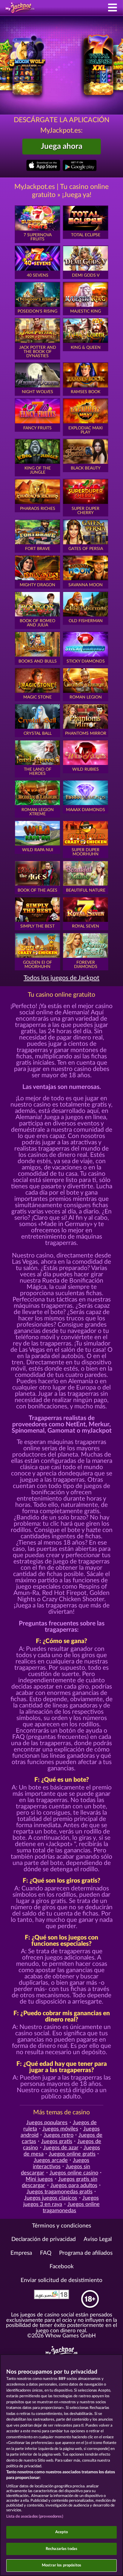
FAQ (46, 2253)
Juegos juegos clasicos (51, 2198)
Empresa (21, 2253)
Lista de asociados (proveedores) (35, 2517)
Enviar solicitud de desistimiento (61, 2280)
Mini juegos (39, 2179)
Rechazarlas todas (61, 2549)
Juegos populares (47, 2123)
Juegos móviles (60, 2129)
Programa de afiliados (86, 2253)
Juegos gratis (57, 2141)
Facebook (62, 2267)
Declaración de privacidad (44, 2239)
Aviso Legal (98, 2239)
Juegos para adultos (74, 2185)
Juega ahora (62, 146)
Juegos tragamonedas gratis (60, 2192)
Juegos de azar (61, 2148)
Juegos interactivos (61, 2163)
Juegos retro (59, 2135)
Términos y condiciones (61, 2226)
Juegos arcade (51, 2160)
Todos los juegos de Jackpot (61, 978)
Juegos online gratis (72, 2154)
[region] (61, 2465)
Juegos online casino (74, 2173)
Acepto (61, 2532)
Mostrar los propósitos (61, 2565)
